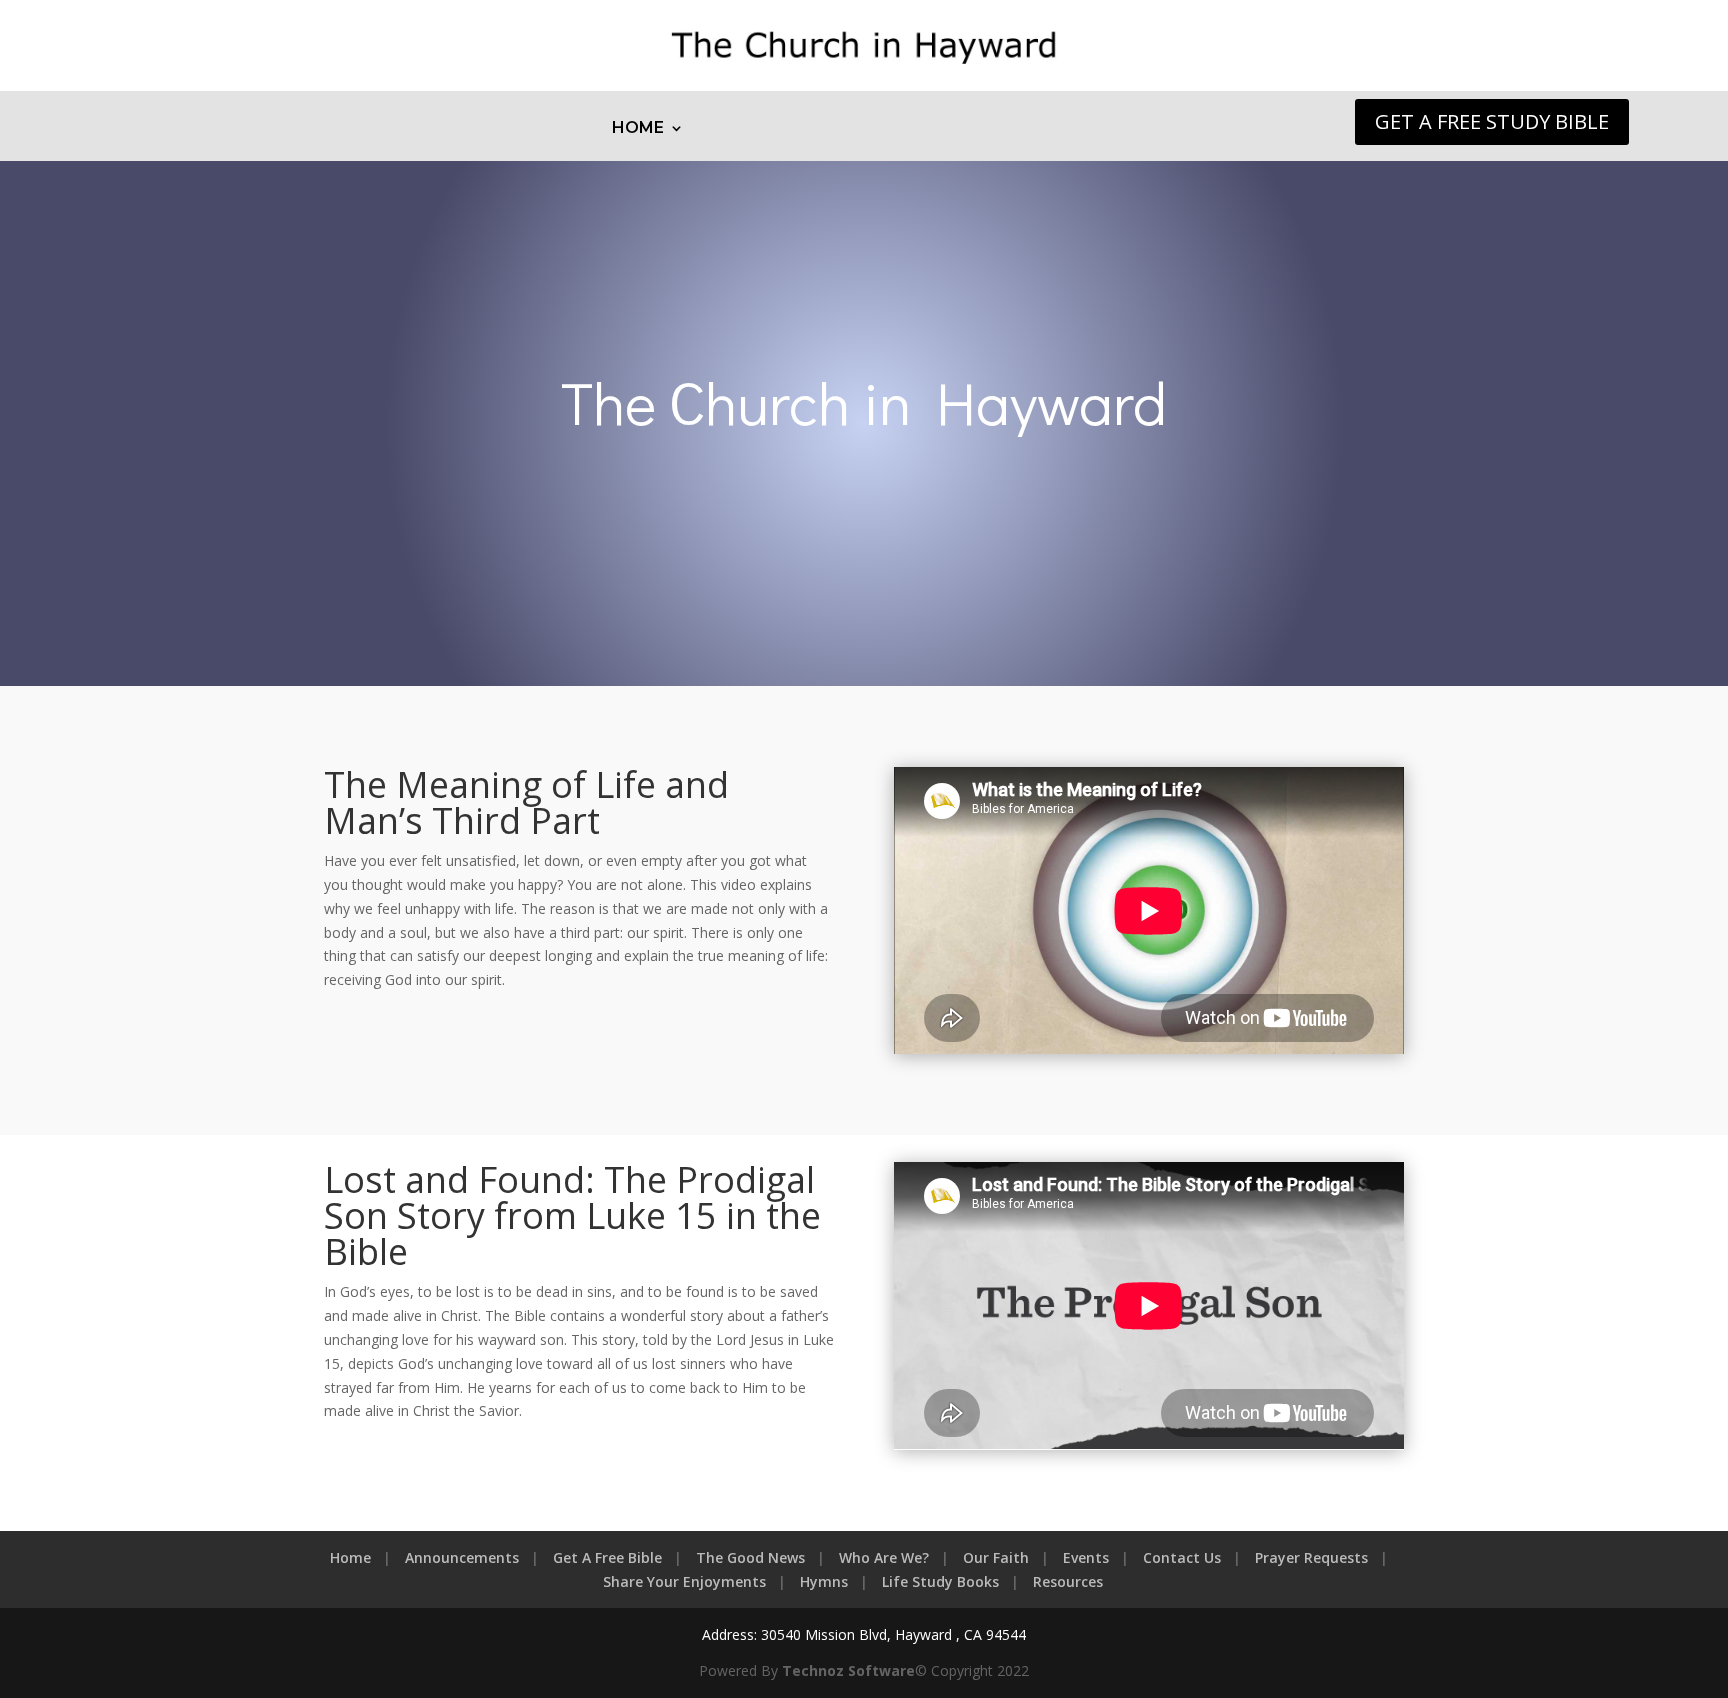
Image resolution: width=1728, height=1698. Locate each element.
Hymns (824, 1581)
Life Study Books (940, 1581)
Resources (1068, 1581)
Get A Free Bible (607, 1557)
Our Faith (996, 1557)
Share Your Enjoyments (684, 1581)
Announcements (462, 1557)
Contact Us (1182, 1557)
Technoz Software (848, 1670)
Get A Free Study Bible (1492, 121)
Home (638, 129)
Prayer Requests (1311, 1557)
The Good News (750, 1557)
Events (1086, 1557)
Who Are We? (884, 1557)
